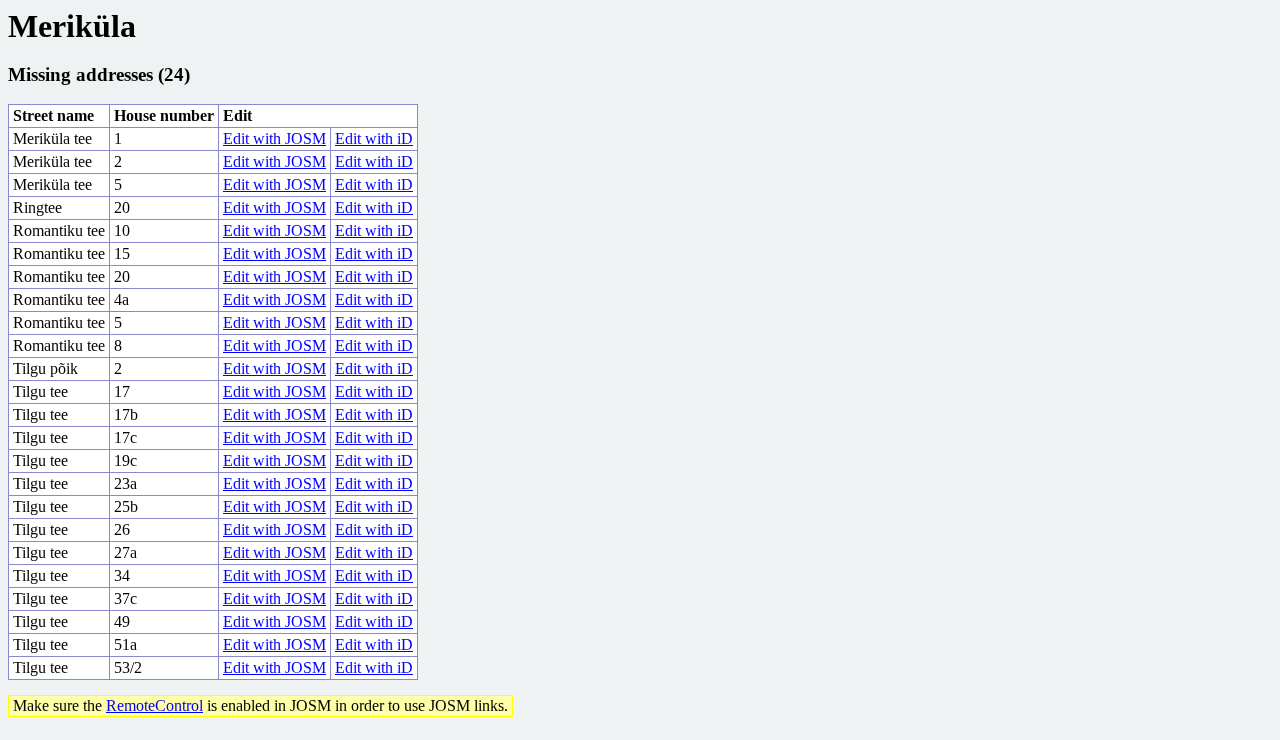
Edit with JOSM (274, 138)
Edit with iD (374, 138)
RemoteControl (154, 705)
